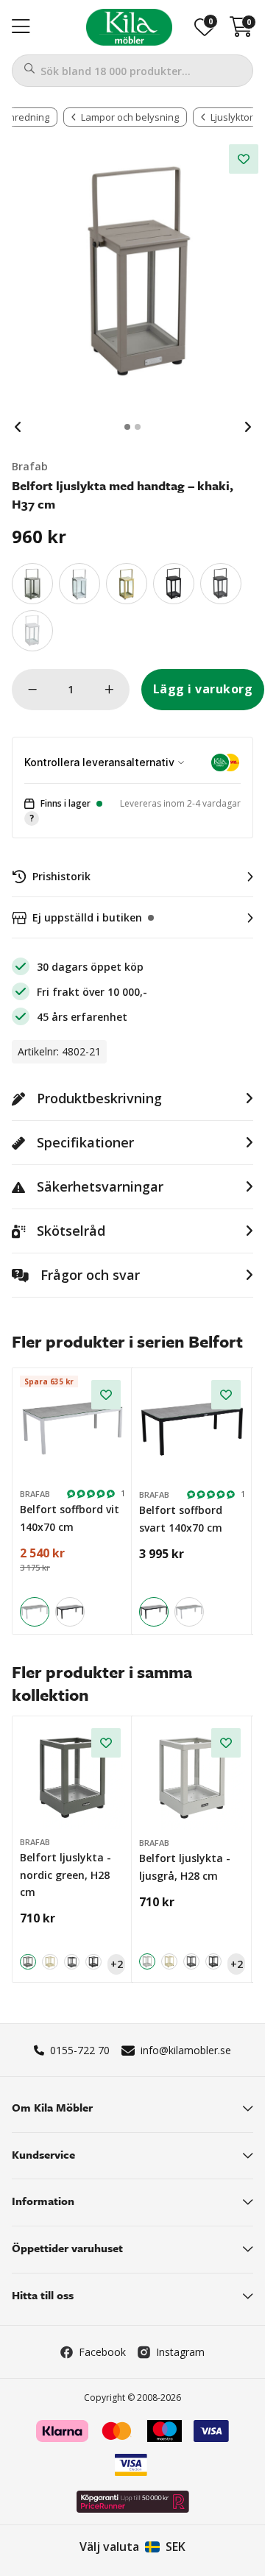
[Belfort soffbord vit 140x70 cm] (72, 1428)
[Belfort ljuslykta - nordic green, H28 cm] (72, 1776)
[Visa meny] (21, 27)
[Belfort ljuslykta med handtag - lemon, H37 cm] (127, 584)
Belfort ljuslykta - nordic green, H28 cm (66, 1875)
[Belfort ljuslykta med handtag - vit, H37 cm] (32, 631)
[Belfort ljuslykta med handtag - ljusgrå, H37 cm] (79, 584)
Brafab (30, 466)
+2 (117, 1964)
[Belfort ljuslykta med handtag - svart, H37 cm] (174, 584)
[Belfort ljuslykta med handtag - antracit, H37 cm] (221, 584)
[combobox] (132, 71)
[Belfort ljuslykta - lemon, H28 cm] (50, 1962)
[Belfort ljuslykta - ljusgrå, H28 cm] (192, 1777)
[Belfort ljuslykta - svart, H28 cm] (93, 1962)
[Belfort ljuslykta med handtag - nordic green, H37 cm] (32, 584)
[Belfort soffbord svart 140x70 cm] (70, 1612)
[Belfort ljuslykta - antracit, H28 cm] (72, 1962)
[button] (132, 811)
